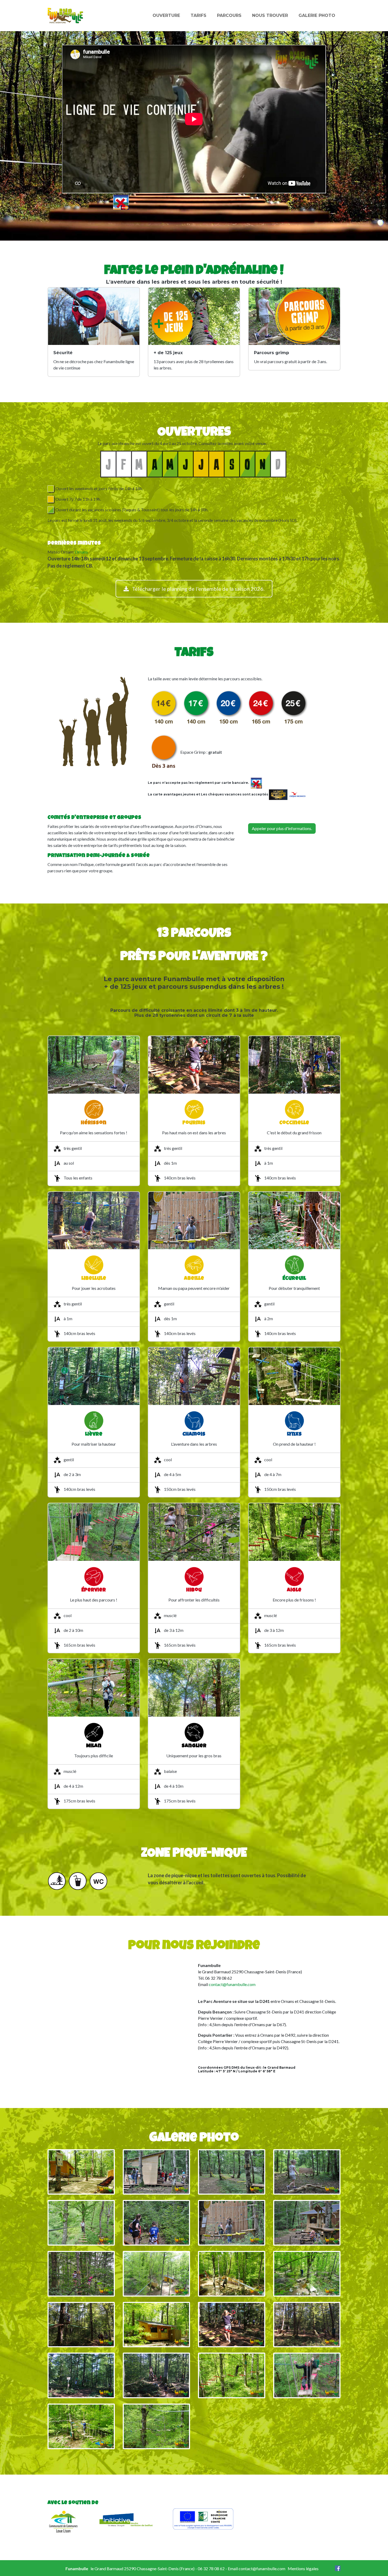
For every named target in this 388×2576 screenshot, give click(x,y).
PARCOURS (229, 15)
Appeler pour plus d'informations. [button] (282, 828)
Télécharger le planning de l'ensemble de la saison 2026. (198, 589)
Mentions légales (303, 2568)
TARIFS (198, 15)
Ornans (81, 552)
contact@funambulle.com (232, 1984)
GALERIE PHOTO (317, 15)
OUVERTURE (166, 15)
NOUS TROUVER (270, 15)
